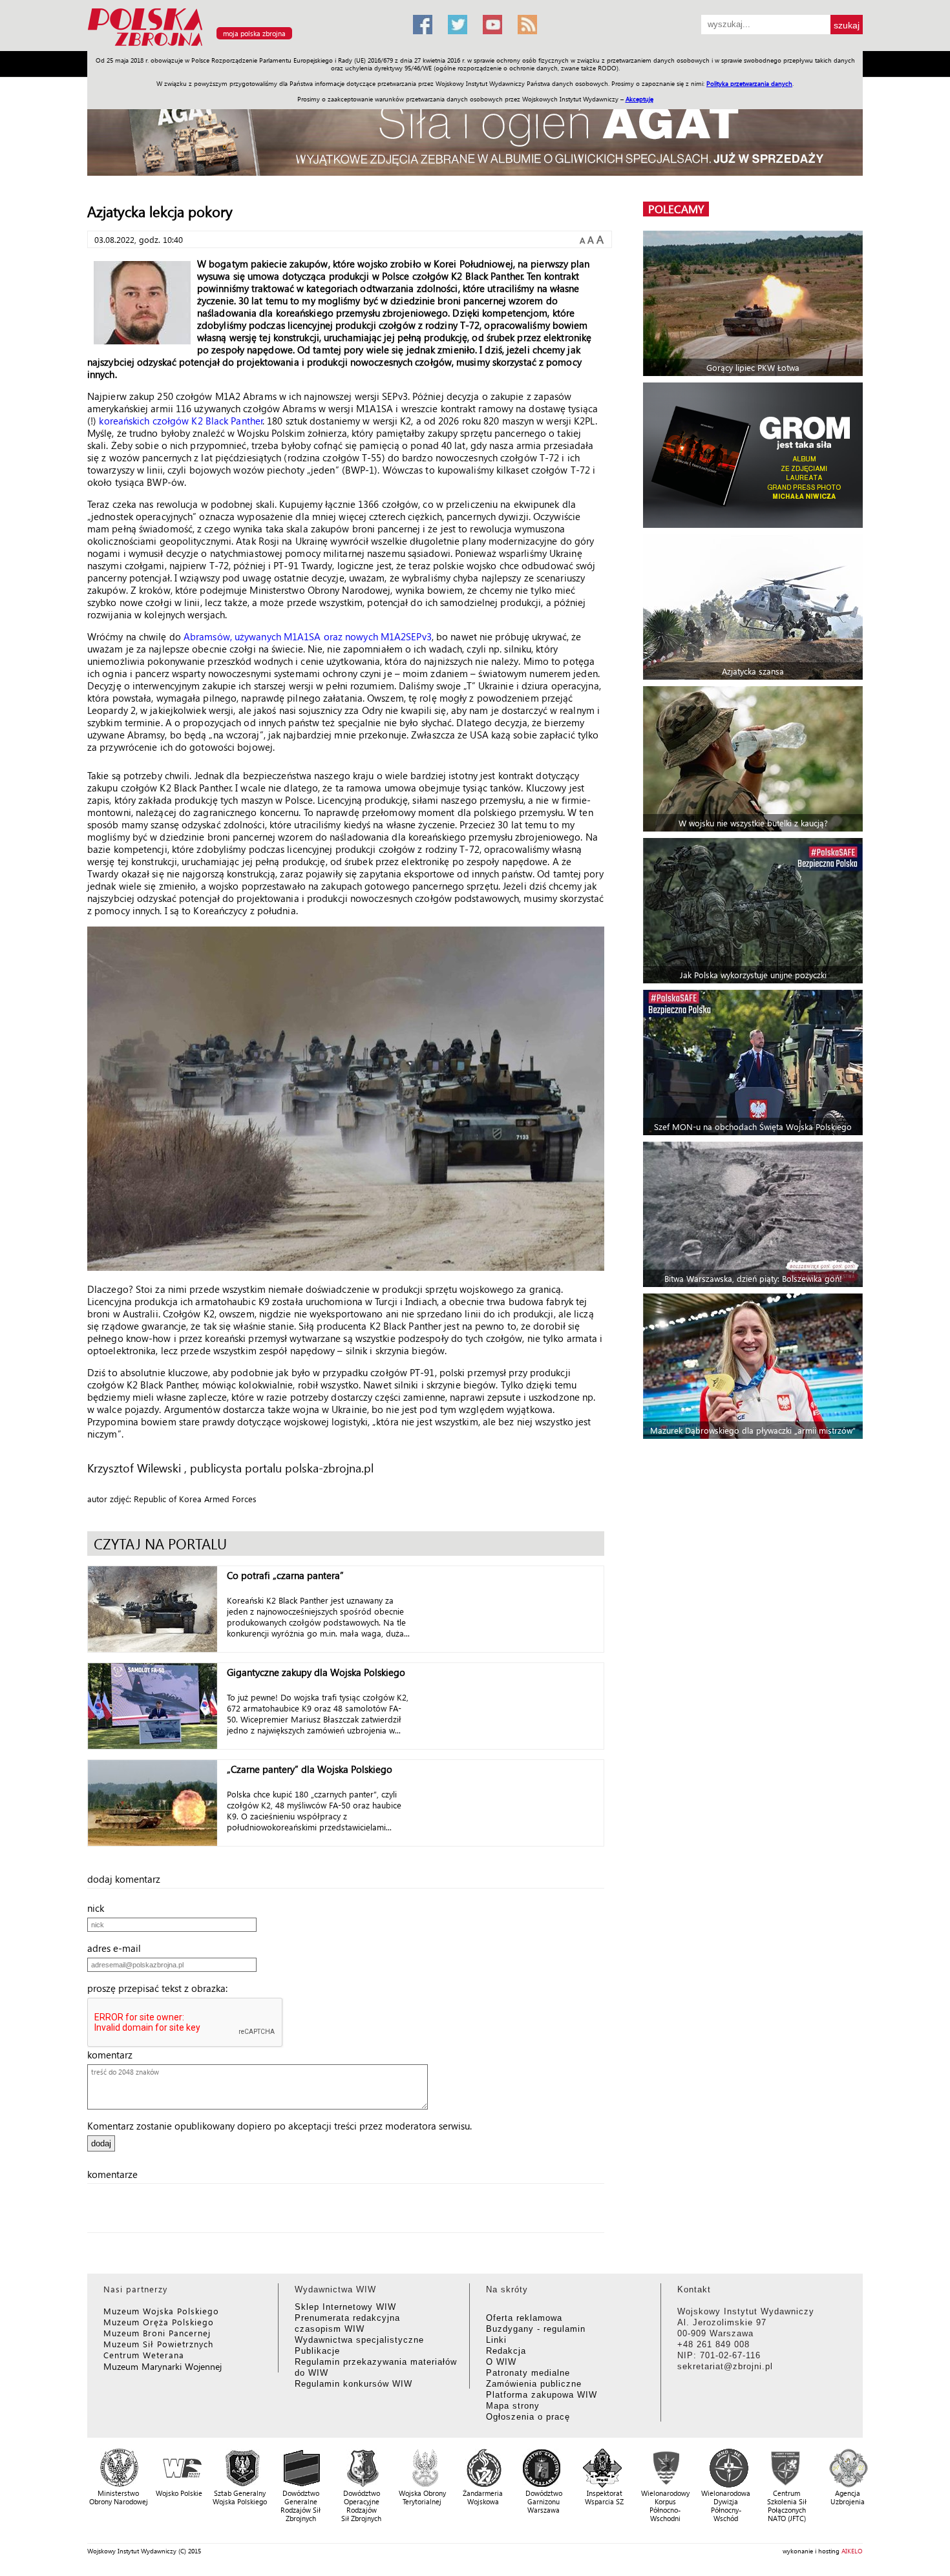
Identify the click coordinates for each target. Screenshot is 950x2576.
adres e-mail (118, 1948)
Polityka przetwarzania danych (749, 83)
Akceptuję (639, 99)
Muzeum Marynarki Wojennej (163, 2366)
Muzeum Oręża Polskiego (159, 2322)
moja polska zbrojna (254, 33)
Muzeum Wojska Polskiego (161, 2311)
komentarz (114, 2055)
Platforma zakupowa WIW (542, 2395)
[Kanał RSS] (527, 25)
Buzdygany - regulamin (536, 2329)
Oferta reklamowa (524, 2318)
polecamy (676, 209)
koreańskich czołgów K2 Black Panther (181, 421)
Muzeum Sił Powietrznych (158, 2344)
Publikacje (317, 2351)
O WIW (501, 2362)
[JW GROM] (755, 455)
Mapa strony (513, 2406)
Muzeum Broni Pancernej (157, 2333)
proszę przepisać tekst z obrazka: (161, 1988)
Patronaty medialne (528, 2373)
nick (100, 1908)
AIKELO (852, 2551)
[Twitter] (458, 25)
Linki (496, 2340)
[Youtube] (492, 25)
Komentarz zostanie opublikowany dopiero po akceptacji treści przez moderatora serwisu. (280, 2126)
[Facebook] (423, 25)
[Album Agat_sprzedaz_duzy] (475, 132)
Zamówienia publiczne (534, 2384)
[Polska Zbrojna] (242, 46)
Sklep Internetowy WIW (345, 2307)
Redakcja (506, 2351)
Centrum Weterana (144, 2355)
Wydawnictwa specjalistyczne (359, 2340)
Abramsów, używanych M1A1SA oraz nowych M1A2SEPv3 (308, 636)
